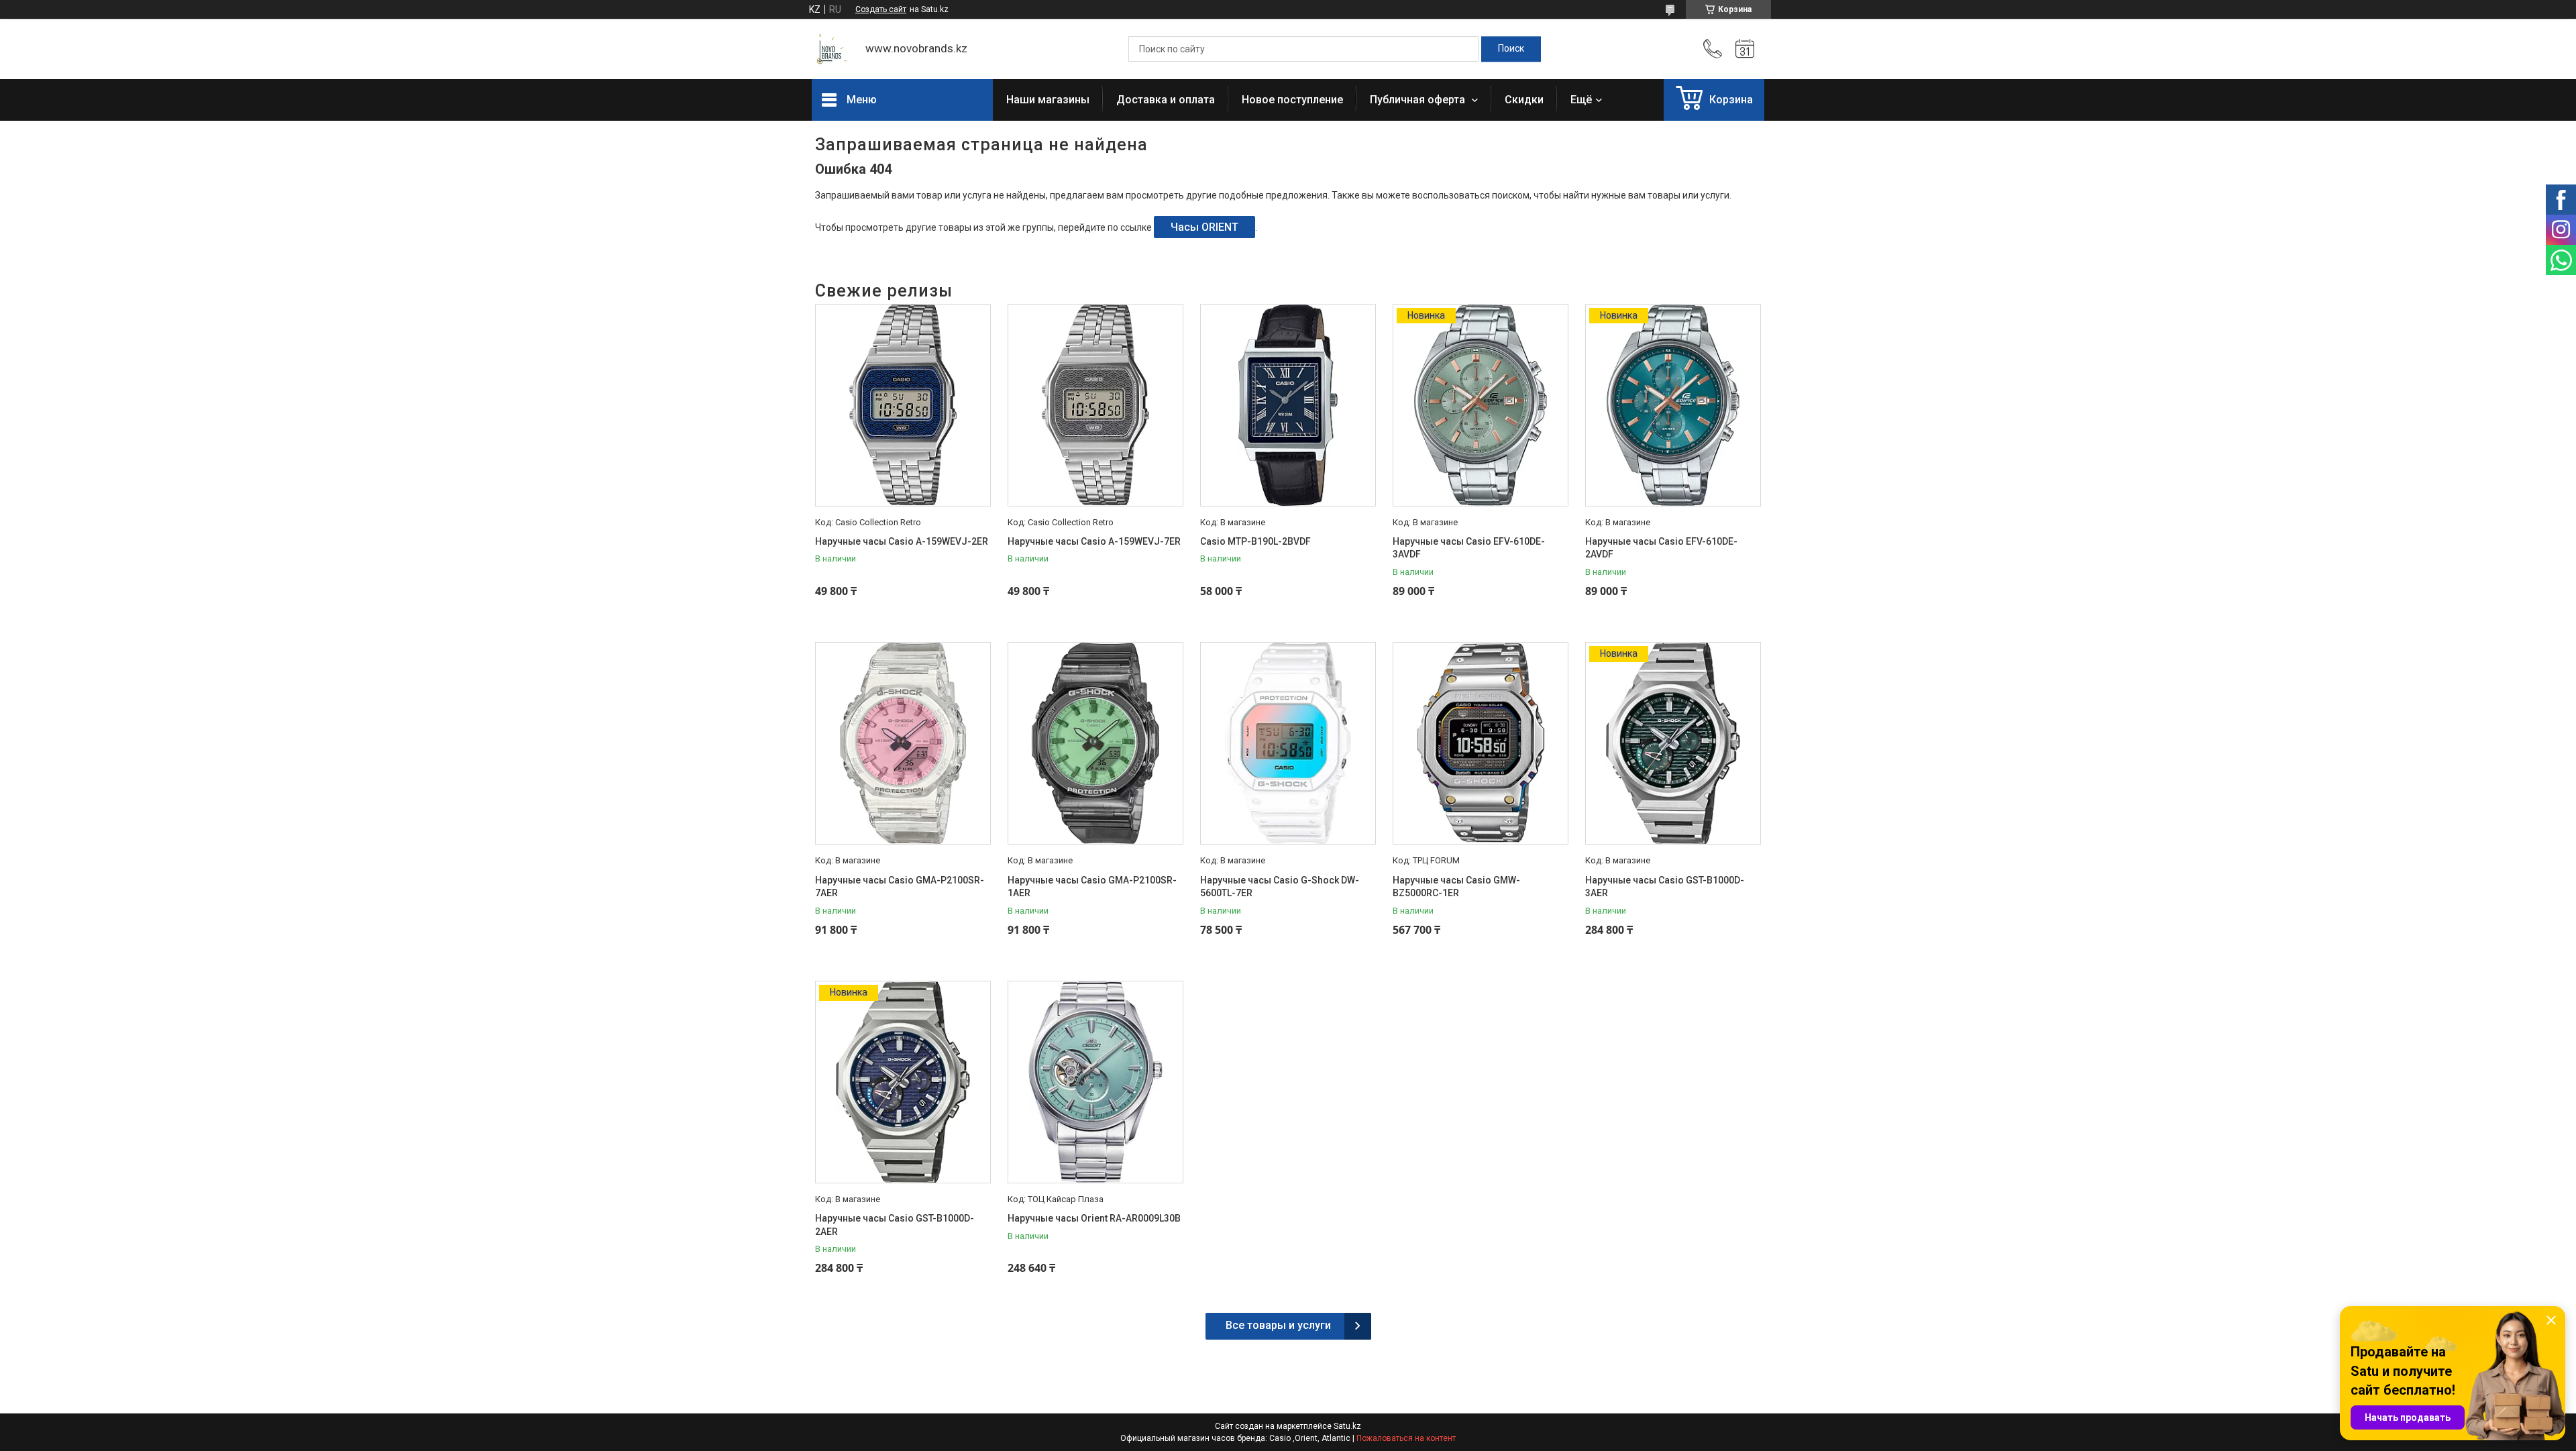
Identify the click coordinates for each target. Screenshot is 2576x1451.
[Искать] (1511, 49)
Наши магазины (1048, 100)
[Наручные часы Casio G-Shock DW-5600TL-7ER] (1288, 743)
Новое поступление (1292, 100)
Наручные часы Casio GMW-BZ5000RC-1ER (1456, 887)
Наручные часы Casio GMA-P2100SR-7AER (900, 887)
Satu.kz (1347, 1426)
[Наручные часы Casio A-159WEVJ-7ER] (1095, 405)
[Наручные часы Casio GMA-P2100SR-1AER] (1095, 743)
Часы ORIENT (1204, 227)
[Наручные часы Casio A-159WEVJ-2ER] (903, 405)
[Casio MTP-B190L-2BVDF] (1288, 405)
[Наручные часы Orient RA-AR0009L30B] (1095, 1082)
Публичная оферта (1419, 100)
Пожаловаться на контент (1406, 1438)
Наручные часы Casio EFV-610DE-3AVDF (1469, 548)
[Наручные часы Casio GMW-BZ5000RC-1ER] (1481, 743)
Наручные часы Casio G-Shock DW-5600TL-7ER (1280, 887)
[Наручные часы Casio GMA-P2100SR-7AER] (903, 743)
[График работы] (1745, 49)
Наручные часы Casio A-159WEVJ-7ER (1094, 541)
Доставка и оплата (1166, 100)
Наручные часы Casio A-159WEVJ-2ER (902, 541)
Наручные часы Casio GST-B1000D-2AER (895, 1225)
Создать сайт (881, 9)
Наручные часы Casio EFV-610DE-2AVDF (1661, 548)
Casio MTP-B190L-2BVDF (1255, 541)
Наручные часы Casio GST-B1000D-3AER (1665, 887)
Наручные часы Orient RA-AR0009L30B (1094, 1218)
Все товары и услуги (1278, 1325)
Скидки (1524, 100)
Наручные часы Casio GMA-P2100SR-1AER (1092, 887)
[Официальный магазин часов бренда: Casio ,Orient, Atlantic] (832, 49)
